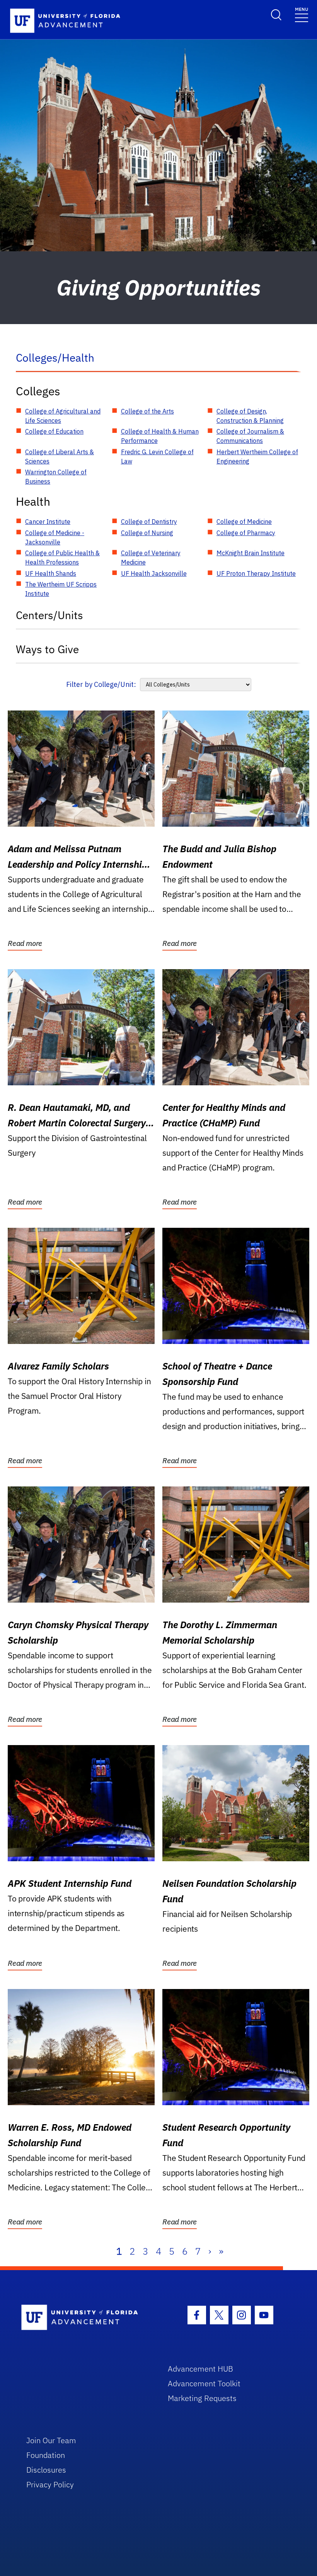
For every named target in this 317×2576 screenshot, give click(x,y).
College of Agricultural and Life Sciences (63, 416)
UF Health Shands (51, 573)
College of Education (54, 431)
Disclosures (46, 2470)
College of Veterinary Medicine (151, 558)
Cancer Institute (48, 522)
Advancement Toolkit (204, 2383)
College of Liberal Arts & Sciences (60, 457)
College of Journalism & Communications (250, 436)
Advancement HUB (200, 2369)
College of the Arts (147, 411)
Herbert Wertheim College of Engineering (257, 457)
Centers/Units (49, 615)
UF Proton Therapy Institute (256, 573)
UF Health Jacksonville (154, 573)
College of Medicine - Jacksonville (55, 537)
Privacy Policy (50, 2484)
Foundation (46, 2455)
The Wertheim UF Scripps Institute (61, 589)
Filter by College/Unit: (101, 684)
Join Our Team (51, 2440)
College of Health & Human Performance (160, 436)
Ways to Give (47, 649)
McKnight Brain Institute (251, 553)
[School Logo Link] (86, 2318)
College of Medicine (244, 522)
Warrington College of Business (56, 477)
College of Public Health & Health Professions (62, 558)
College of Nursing (147, 533)
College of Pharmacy (246, 533)
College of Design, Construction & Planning (250, 416)
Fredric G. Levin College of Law (157, 457)
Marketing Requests (202, 2398)
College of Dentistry (149, 522)
